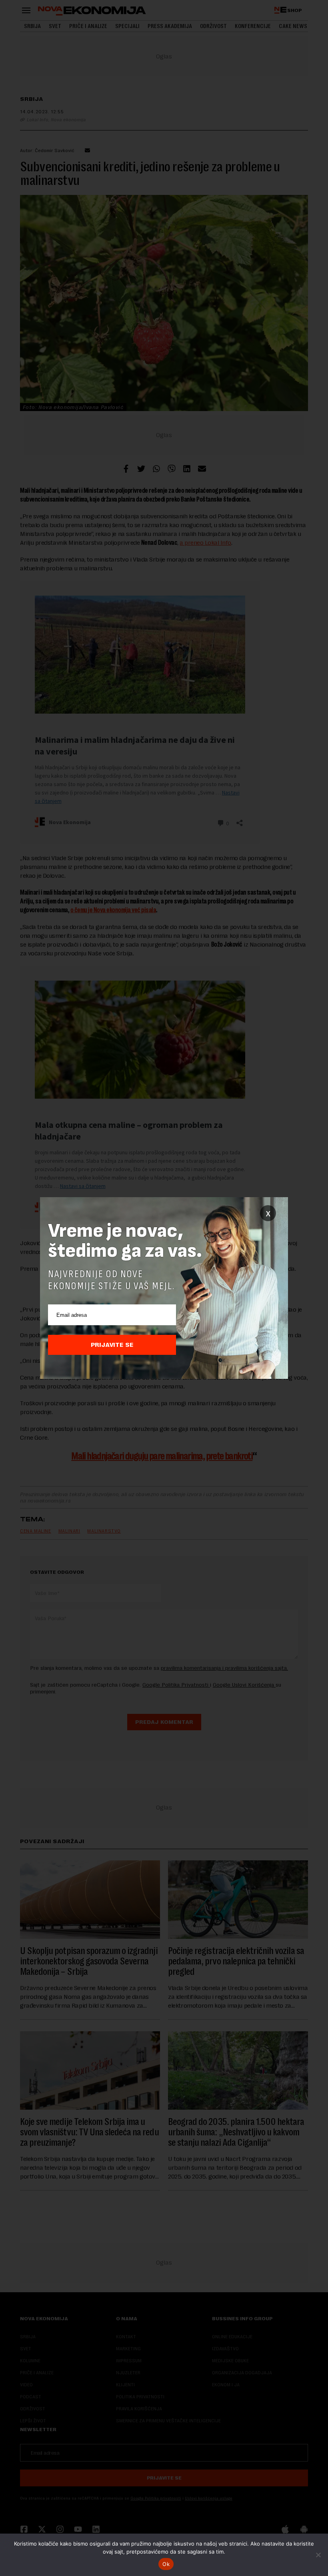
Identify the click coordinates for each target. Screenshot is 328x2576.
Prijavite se (112, 1345)
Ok (166, 2564)
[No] (318, 2555)
